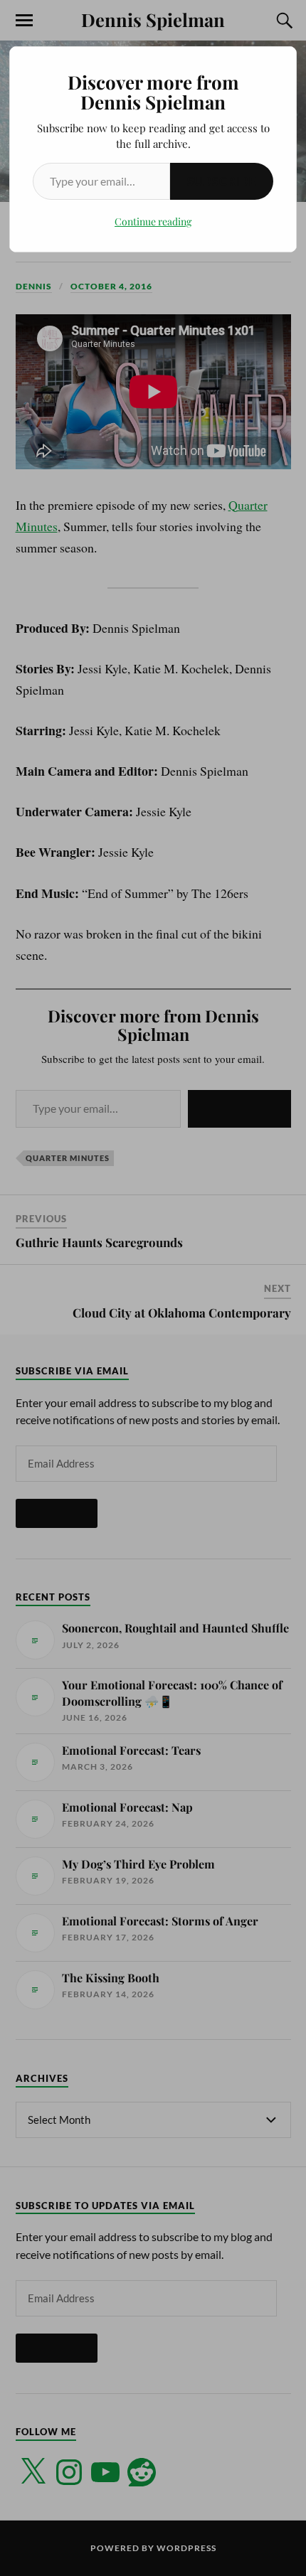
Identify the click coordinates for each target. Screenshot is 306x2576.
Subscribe (222, 181)
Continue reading (153, 221)
